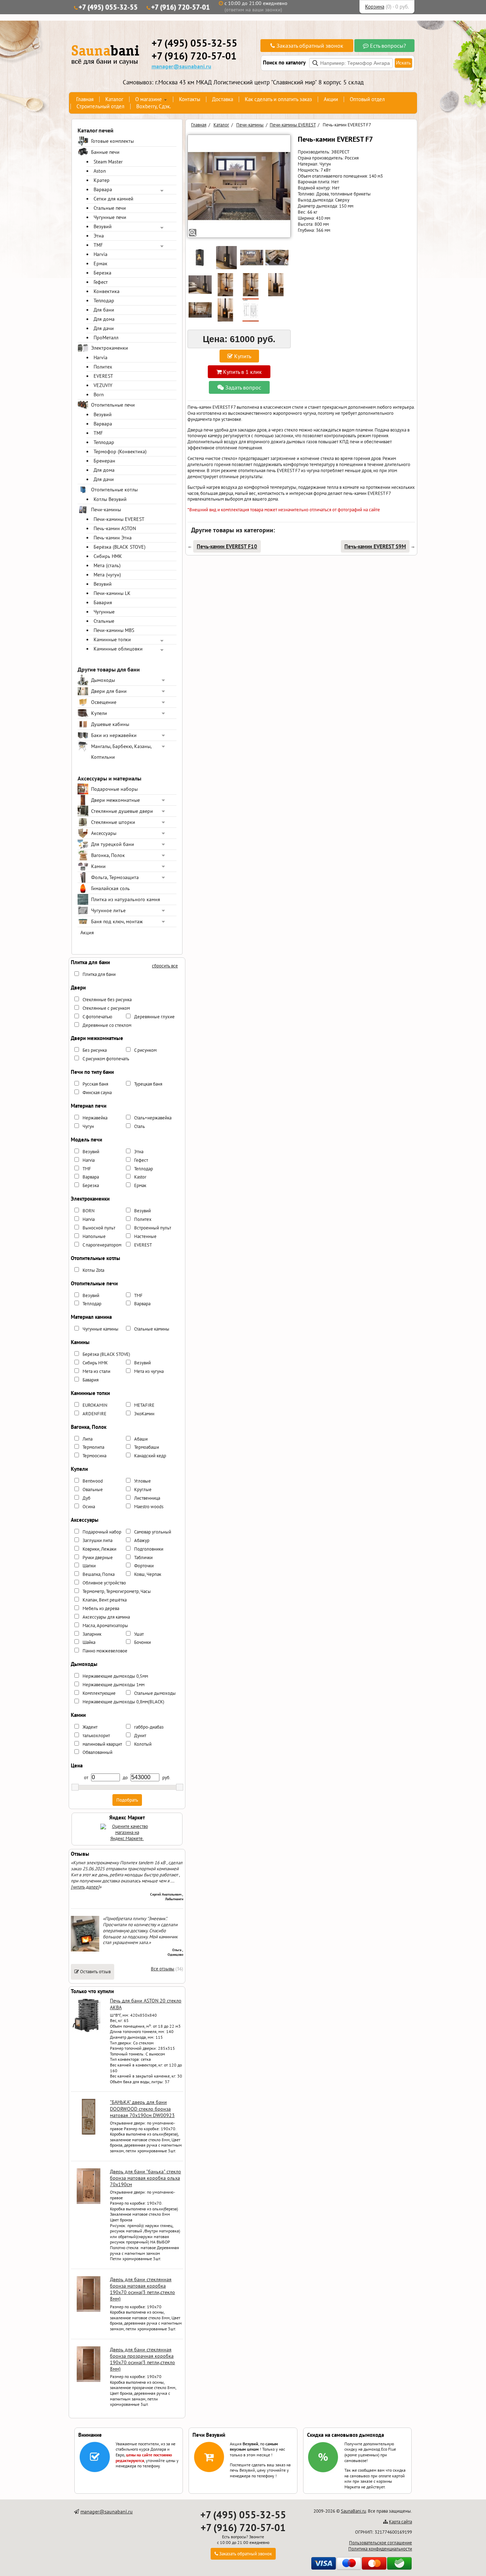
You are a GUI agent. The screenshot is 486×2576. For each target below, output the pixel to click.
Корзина (375, 7)
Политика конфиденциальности (380, 2549)
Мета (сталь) (107, 565)
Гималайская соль (110, 888)
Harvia (101, 254)
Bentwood (93, 1481)
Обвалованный (97, 1752)
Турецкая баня (148, 1084)
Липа (88, 1439)
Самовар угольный (153, 1532)
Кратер (102, 180)
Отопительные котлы (114, 490)
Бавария (103, 602)
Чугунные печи (110, 217)
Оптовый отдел (367, 99)
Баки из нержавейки (114, 735)
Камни (98, 866)
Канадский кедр (150, 1456)
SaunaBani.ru (353, 2511)
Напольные (94, 1236)
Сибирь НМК (108, 556)
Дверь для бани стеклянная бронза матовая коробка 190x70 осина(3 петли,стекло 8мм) (142, 2289)
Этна (99, 236)
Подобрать (127, 1800)
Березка (102, 273)
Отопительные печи (113, 405)
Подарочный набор (102, 1532)
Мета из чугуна (149, 1371)
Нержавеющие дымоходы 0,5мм (115, 1676)
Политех (103, 367)
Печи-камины (106, 510)
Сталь (139, 1126)
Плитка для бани (99, 974)
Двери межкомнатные (115, 800)
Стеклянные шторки (113, 822)
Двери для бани (109, 691)
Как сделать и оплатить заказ (278, 99)
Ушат (139, 1634)
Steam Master (108, 162)
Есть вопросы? (387, 46)
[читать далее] (85, 1887)
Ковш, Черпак (148, 1574)
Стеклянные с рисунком (106, 1008)
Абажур (142, 1540)
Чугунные (104, 612)
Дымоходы (103, 680)
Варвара (103, 189)
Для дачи (104, 328)
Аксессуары (104, 833)
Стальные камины (152, 1329)
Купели (99, 713)
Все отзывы (163, 1969)
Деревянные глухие (154, 1017)
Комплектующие (99, 1693)
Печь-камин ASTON (115, 528)
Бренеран (104, 461)
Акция (87, 932)
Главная (85, 99)
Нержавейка (95, 1118)
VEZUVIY (103, 385)
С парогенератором (102, 1245)
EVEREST (103, 376)
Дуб (86, 1498)
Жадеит (90, 1727)
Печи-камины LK (112, 593)
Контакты (190, 99)
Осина (89, 1507)
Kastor (140, 1177)
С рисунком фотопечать (106, 1059)
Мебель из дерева (101, 1608)
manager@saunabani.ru (181, 66)
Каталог (114, 99)
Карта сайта (400, 2522)
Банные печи (105, 152)
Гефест (101, 282)
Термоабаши (147, 1447)
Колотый (143, 1744)
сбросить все (165, 966)
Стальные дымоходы (155, 1693)
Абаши (141, 1439)
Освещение (104, 702)
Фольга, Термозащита (115, 877)
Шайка (89, 1642)
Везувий (103, 226)
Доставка (223, 99)
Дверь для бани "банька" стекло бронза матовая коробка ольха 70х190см (146, 2178)
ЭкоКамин (144, 1414)
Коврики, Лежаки (99, 1549)
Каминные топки (112, 639)
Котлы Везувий (110, 499)
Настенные (145, 1236)
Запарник (92, 1634)
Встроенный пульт (153, 1228)
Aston (100, 171)
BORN (89, 1211)
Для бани (104, 310)
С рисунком (145, 1050)
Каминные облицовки (118, 649)
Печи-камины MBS (114, 630)
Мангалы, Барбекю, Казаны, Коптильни (121, 752)
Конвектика (107, 291)
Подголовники (149, 1549)
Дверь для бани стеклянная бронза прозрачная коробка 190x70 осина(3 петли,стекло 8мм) (142, 2359)
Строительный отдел (101, 106)
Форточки (144, 1566)
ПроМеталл (106, 338)
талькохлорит (96, 1736)
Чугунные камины (101, 1329)
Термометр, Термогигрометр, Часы (117, 1591)
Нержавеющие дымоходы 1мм (113, 1685)
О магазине (149, 99)
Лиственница (147, 1498)
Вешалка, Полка (99, 1574)
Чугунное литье (108, 910)
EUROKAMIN (95, 1405)
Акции (331, 99)
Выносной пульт (99, 1228)
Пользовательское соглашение (381, 2543)
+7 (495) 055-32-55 (108, 7)
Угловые (142, 1481)
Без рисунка (95, 1050)
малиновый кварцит (102, 1744)
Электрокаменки (110, 348)
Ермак (101, 263)
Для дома (104, 319)
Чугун (88, 1126)
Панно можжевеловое (105, 1651)
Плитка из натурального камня (126, 899)
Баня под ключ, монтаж (117, 921)
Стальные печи (110, 208)
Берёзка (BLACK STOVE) (120, 547)
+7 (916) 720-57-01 (181, 7)
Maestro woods (149, 1507)
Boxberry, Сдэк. (154, 106)
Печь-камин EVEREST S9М (375, 546)
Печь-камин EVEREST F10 (227, 546)
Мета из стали (96, 1371)
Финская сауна (97, 1093)
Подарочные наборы (114, 789)
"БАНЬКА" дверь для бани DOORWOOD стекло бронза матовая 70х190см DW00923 (142, 2109)
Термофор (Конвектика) (120, 451)
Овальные (93, 1490)
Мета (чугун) (107, 575)
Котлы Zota (93, 1270)
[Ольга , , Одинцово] (85, 1950)
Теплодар (104, 301)
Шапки (89, 1566)
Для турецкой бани (113, 844)
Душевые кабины (110, 724)
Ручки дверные (98, 1558)
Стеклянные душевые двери (122, 811)
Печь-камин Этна (113, 538)
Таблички (143, 1558)
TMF (98, 245)
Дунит (140, 1736)
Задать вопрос (242, 387)
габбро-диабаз (149, 1727)
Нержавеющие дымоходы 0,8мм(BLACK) (123, 1702)
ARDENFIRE (94, 1414)
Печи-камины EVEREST (119, 519)
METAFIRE (144, 1405)
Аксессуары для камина (106, 1617)
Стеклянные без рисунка (107, 1000)
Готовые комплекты (112, 141)
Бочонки (142, 1642)
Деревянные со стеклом (107, 1025)
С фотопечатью (97, 1017)
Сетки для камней (113, 199)
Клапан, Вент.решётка (105, 1600)
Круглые (143, 1490)
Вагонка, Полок (108, 855)
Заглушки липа (97, 1540)
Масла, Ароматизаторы (105, 1626)
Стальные (104, 621)
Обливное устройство (104, 1583)
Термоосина (94, 1456)
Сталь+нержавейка (153, 1118)
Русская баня (95, 1084)
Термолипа (93, 1447)
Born (99, 395)
